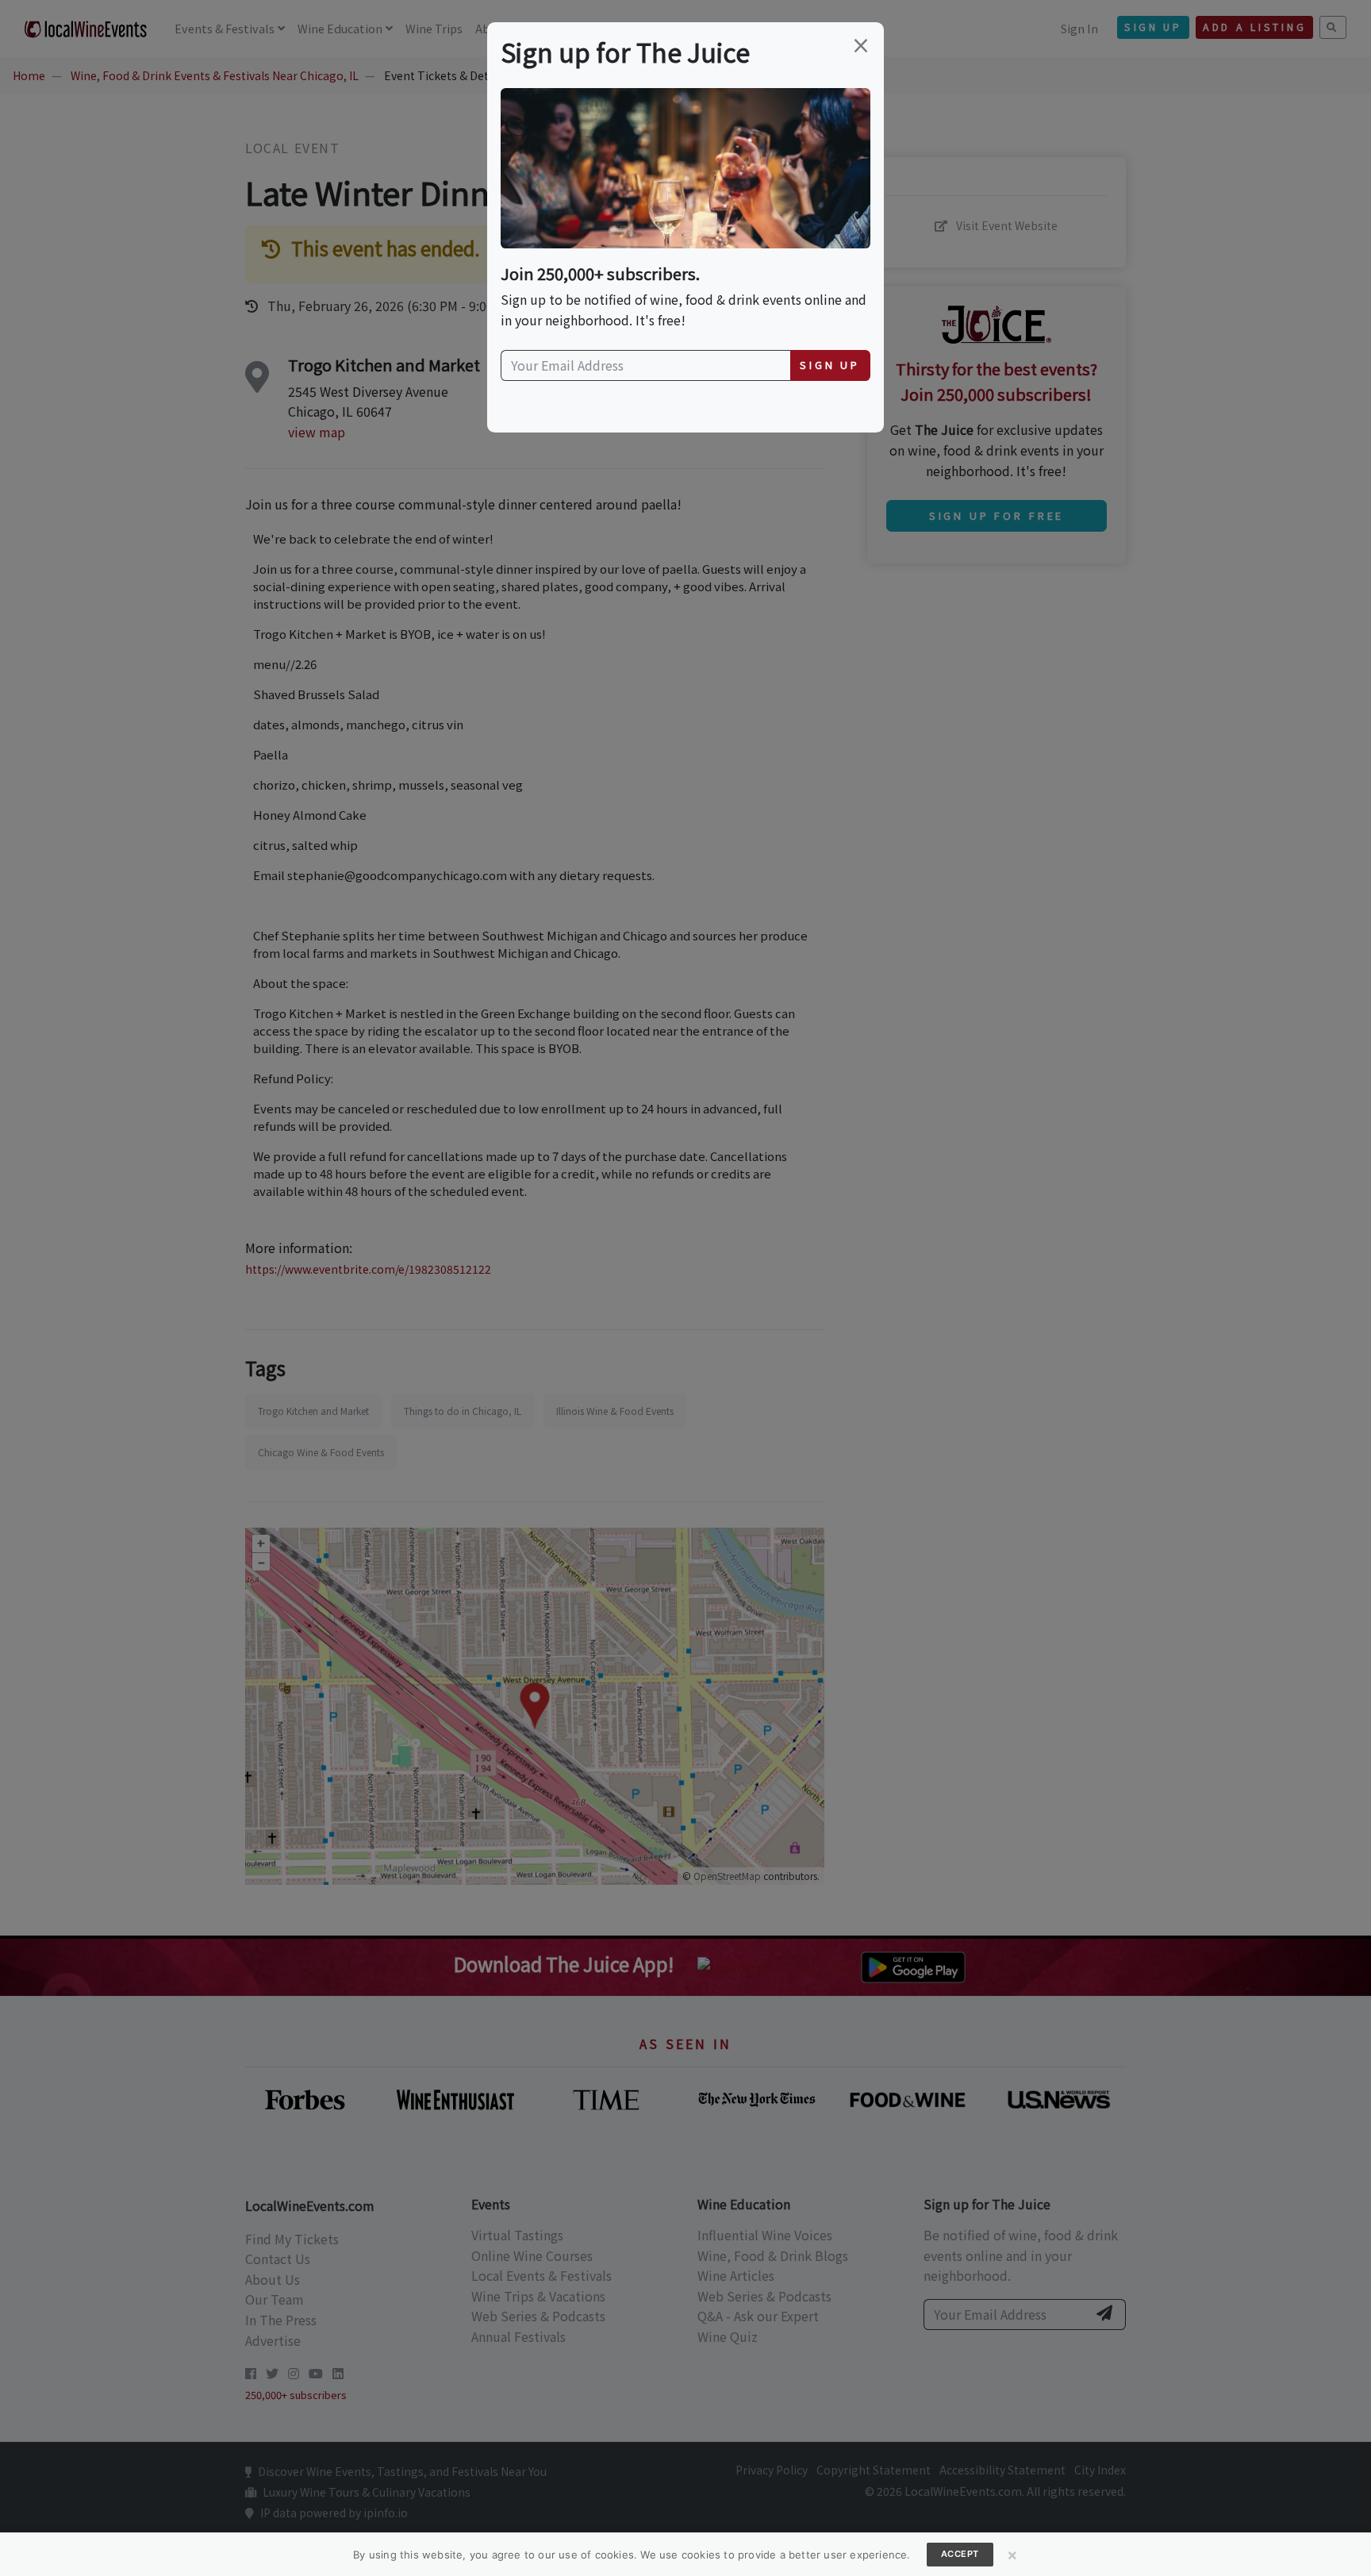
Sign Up (830, 365)
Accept (960, 2554)
